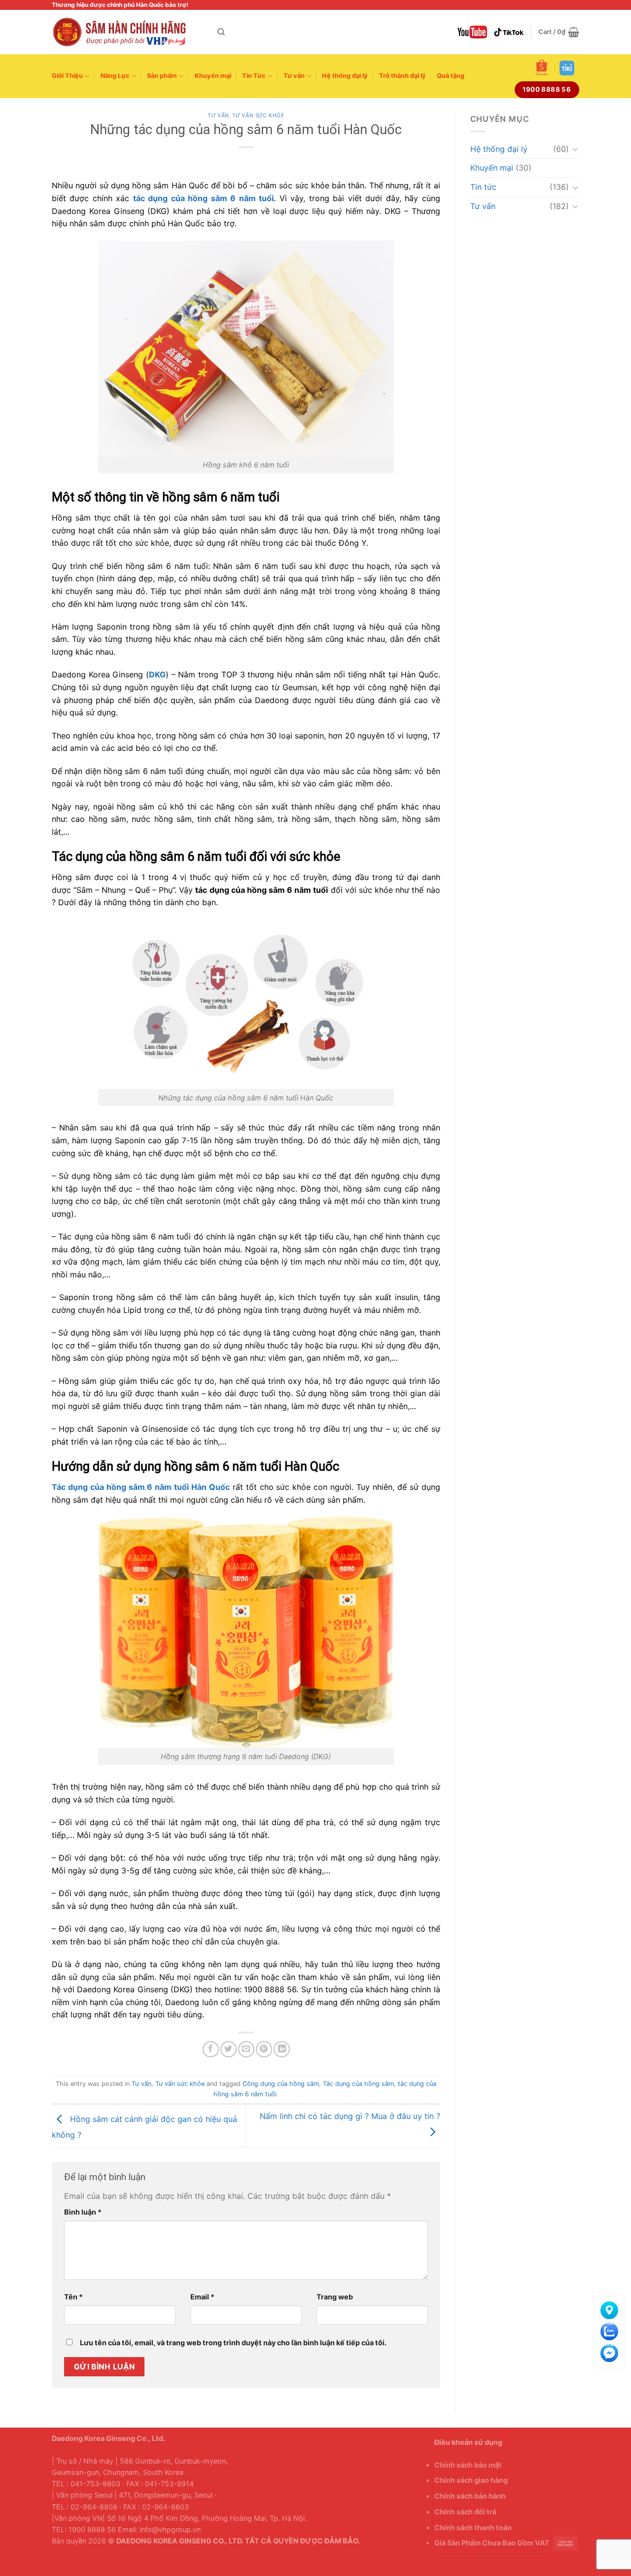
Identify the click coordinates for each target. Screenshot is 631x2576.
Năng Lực (115, 76)
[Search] (221, 32)
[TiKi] (567, 68)
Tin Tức (254, 76)
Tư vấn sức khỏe (258, 116)
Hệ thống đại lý (345, 76)
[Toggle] (575, 149)
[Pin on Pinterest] (264, 2049)
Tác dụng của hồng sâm (358, 2084)
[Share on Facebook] (211, 2049)
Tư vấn (294, 76)
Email (202, 2297)
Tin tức (483, 187)
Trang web (335, 2297)
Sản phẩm (162, 76)
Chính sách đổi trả (465, 2512)
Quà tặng (451, 76)
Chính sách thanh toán (473, 2527)
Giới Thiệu (67, 76)
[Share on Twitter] (228, 2049)
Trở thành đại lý (403, 76)
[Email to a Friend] (246, 2049)
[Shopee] (542, 68)
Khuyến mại (213, 76)
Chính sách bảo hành (470, 2496)
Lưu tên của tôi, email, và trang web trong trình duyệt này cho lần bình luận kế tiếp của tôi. (233, 2343)
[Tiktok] (509, 32)
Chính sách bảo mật (468, 2465)
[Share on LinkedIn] (282, 2049)
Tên (73, 2297)
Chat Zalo (609, 2330)
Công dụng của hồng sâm (281, 2084)
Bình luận (83, 2212)
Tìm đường (609, 2308)
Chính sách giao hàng (471, 2480)
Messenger (609, 2351)
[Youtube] (472, 32)
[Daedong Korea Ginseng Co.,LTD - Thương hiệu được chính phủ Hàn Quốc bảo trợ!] (127, 32)
